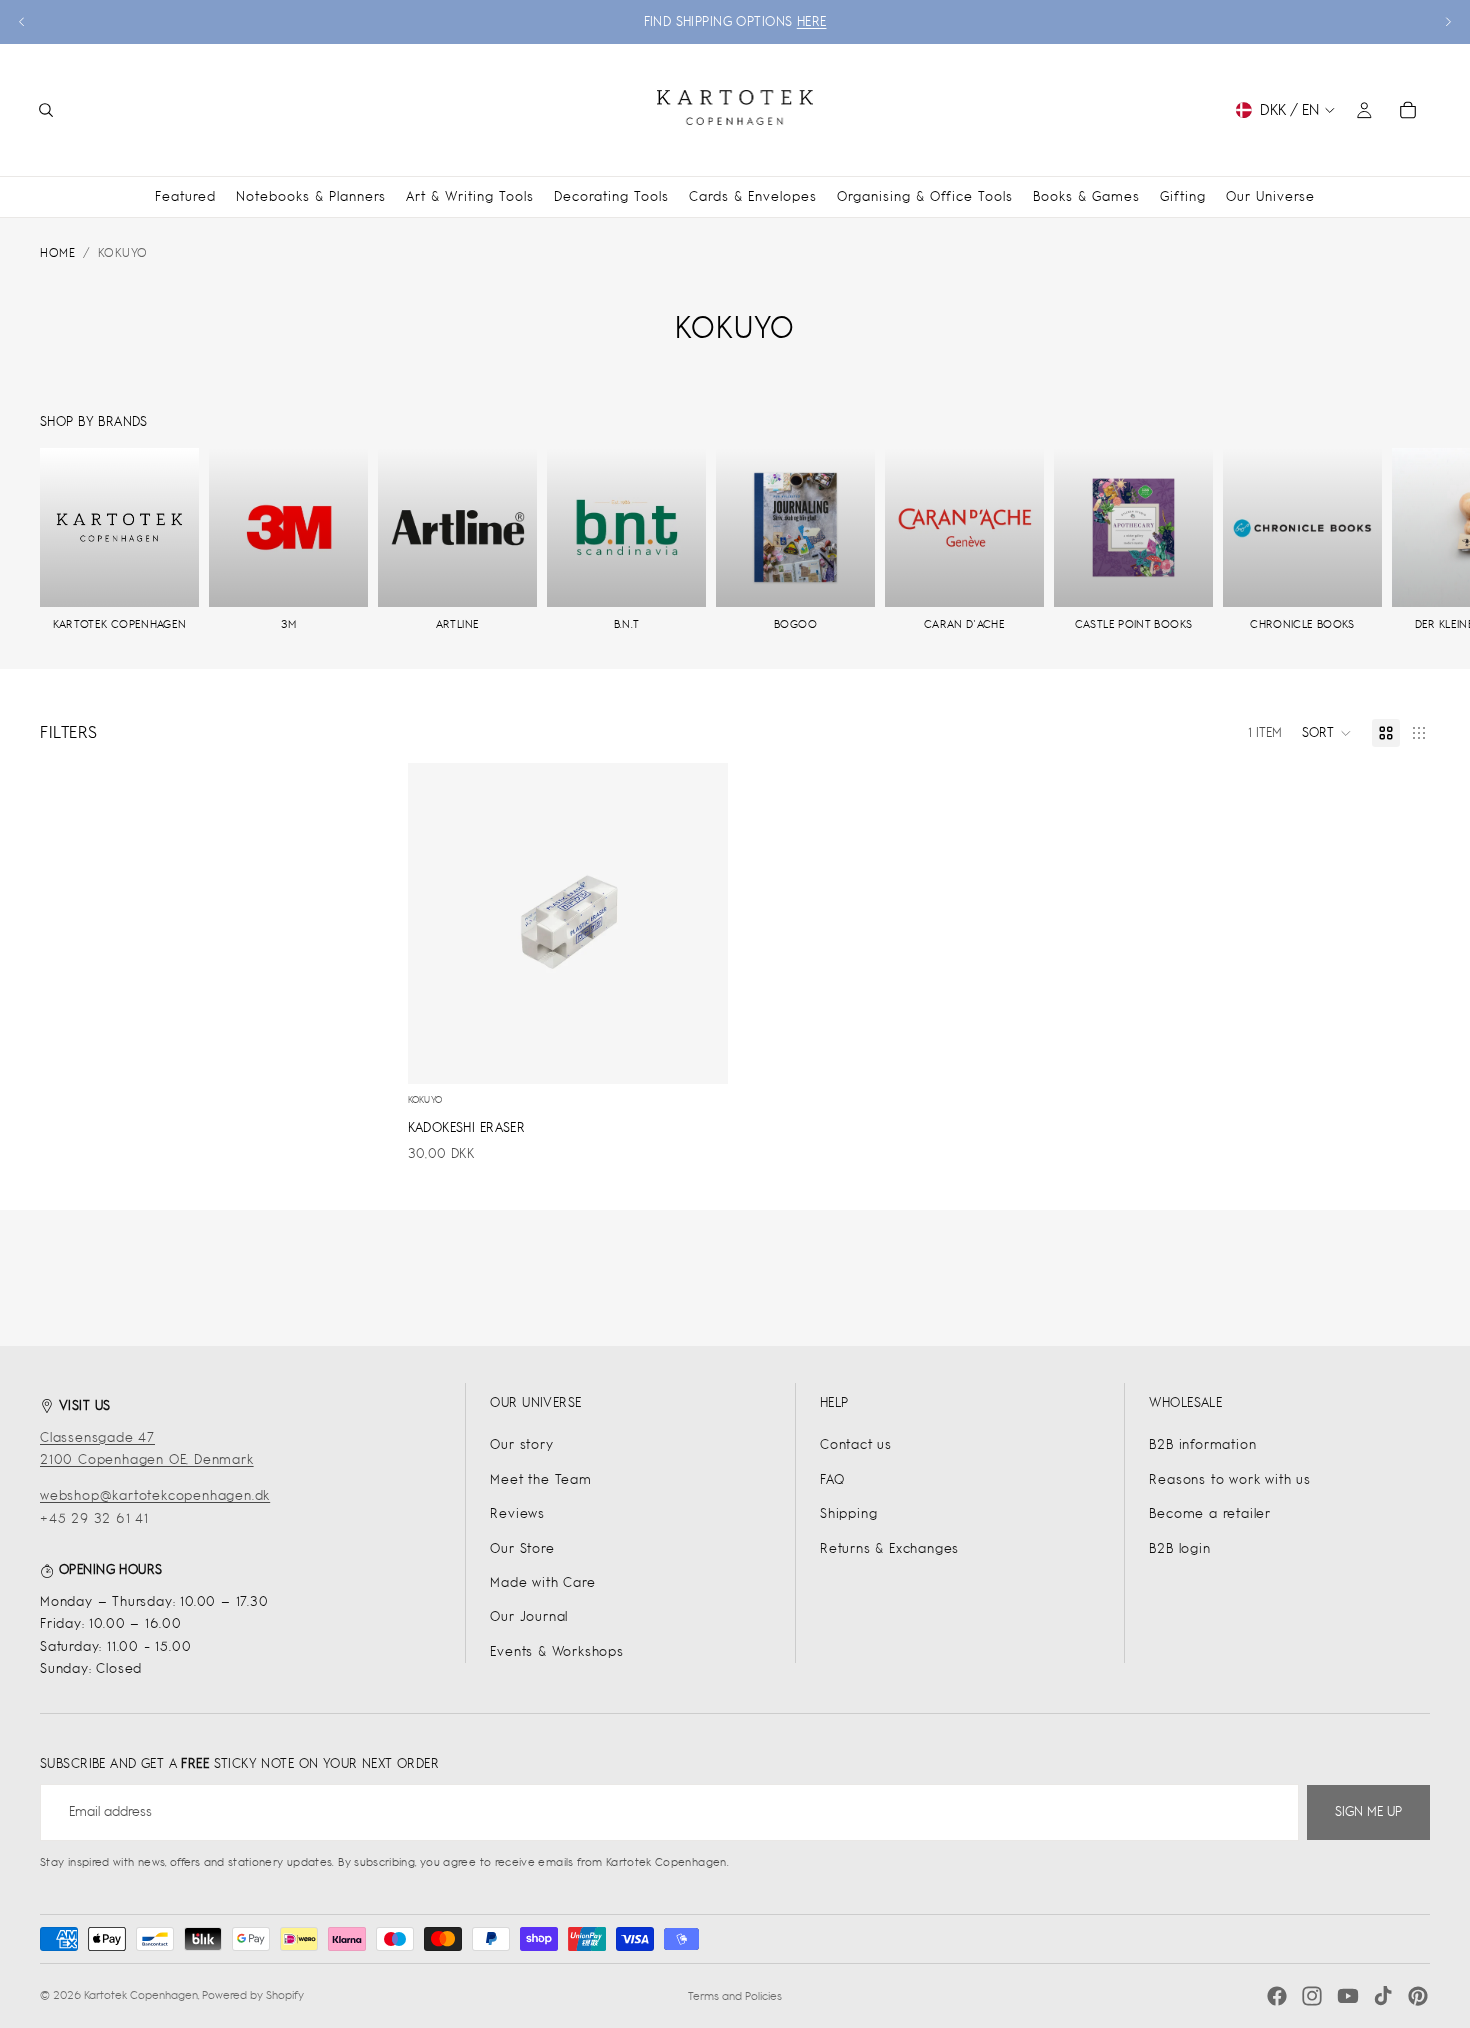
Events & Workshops (556, 1651)
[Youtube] (1348, 1996)
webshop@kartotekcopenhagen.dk (155, 1495)
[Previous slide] (22, 22)
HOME (57, 253)
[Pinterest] (1418, 1996)
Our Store (522, 1548)
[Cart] (1408, 110)
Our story (521, 1444)
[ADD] (698, 1053)
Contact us (856, 1444)
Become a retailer (1210, 1513)
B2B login (1179, 1548)
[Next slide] (1448, 22)
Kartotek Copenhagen (141, 1995)
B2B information (1202, 1444)
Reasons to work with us (1229, 1479)
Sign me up (1368, 1811)
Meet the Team (540, 1479)
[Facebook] (1277, 1996)
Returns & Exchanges (889, 1548)
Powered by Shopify (253, 1995)
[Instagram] (1312, 1996)
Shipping (848, 1513)
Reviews (517, 1513)
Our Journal (529, 1616)
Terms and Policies (735, 1996)
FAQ (832, 1479)
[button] (1327, 733)
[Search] (46, 110)
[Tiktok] (1383, 1996)
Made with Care (542, 1582)
